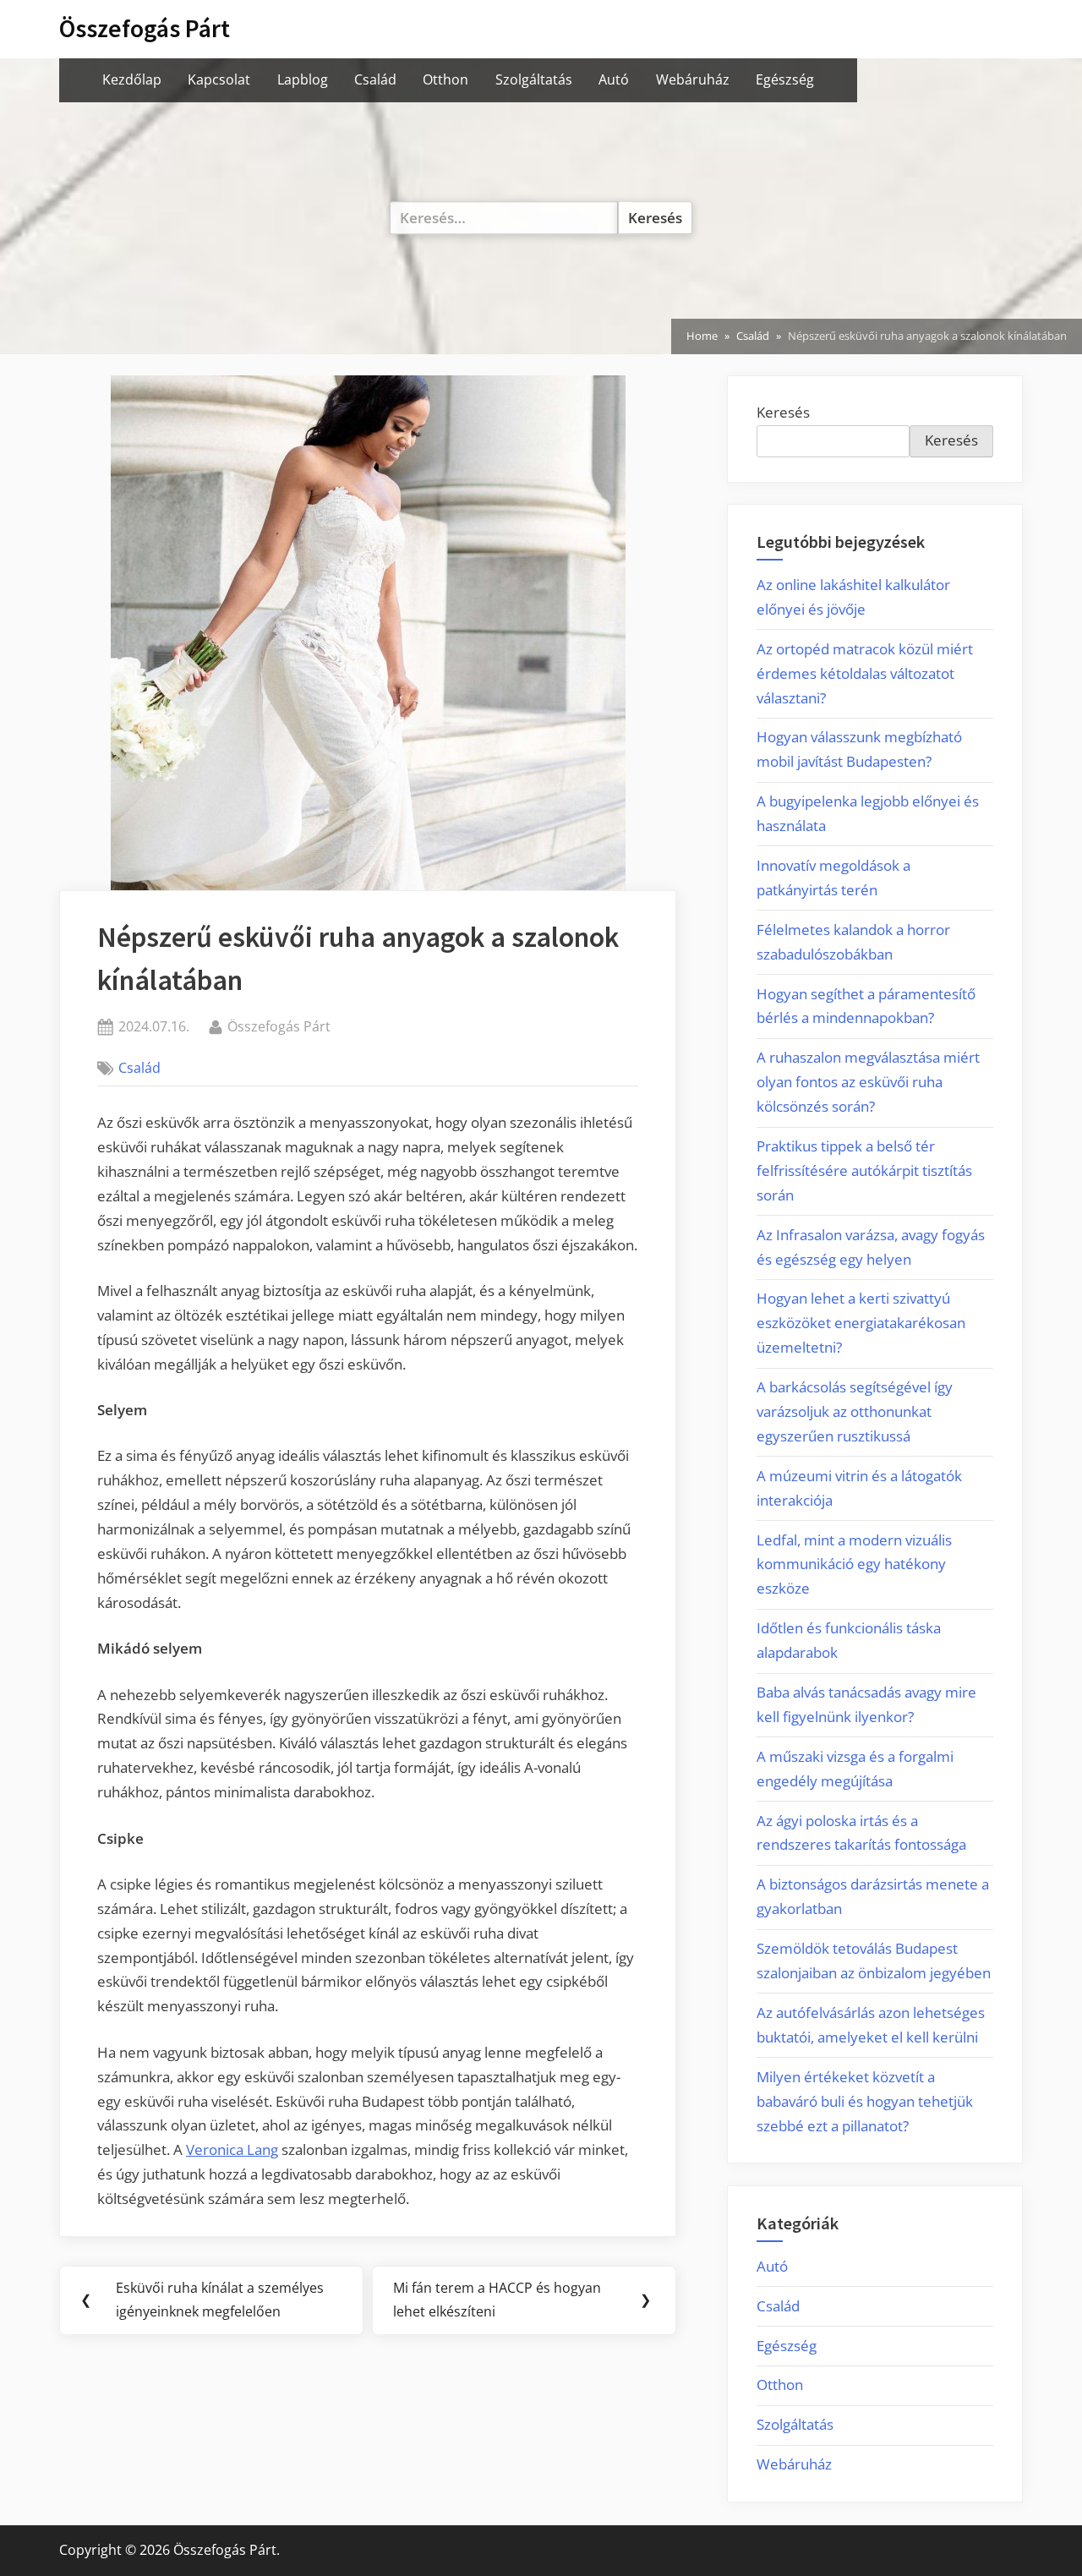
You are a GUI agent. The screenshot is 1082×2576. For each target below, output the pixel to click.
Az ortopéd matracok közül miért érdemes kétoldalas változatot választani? (865, 673)
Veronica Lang (232, 2149)
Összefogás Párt (145, 28)
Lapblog (303, 79)
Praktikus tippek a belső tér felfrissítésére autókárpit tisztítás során (864, 1170)
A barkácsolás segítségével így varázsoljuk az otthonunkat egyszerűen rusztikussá (855, 1411)
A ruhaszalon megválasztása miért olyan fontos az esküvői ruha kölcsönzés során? (868, 1082)
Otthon (445, 79)
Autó (614, 79)
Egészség (785, 79)
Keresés (783, 412)
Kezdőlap (132, 79)
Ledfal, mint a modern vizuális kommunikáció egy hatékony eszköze (854, 1564)
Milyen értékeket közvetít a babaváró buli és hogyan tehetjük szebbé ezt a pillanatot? (865, 2101)
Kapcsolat (219, 79)
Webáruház (693, 79)
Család (375, 79)
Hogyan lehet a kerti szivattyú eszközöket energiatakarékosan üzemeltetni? (861, 1323)
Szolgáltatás (534, 79)
